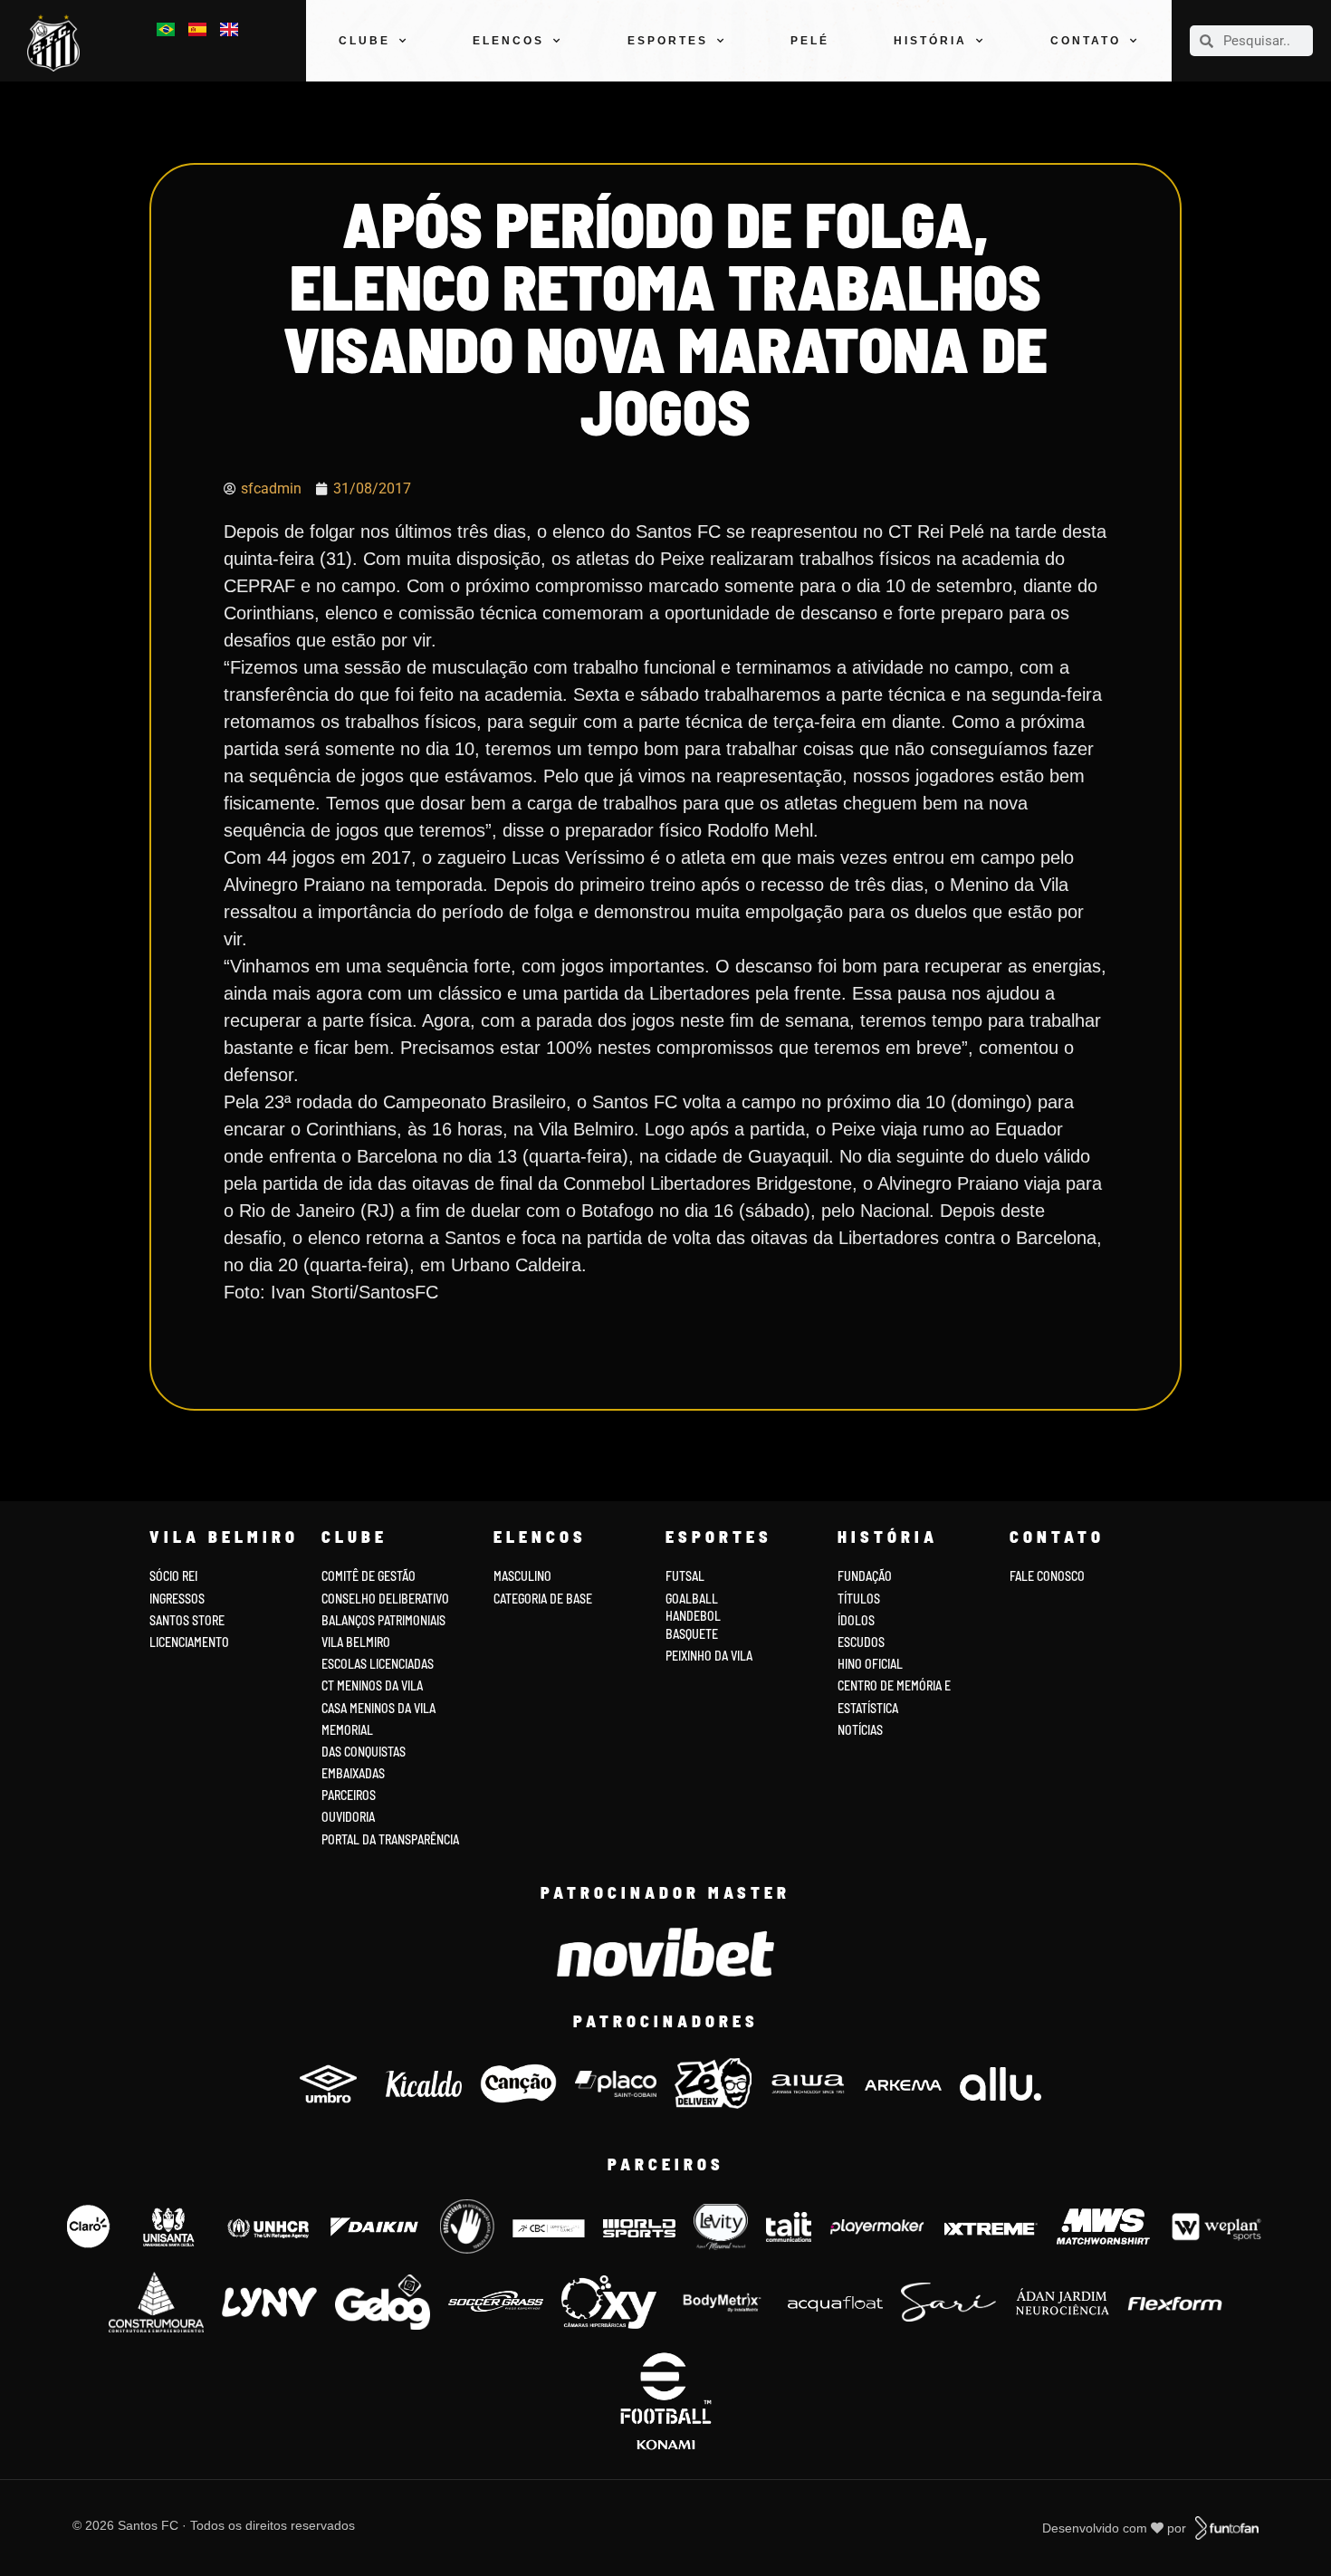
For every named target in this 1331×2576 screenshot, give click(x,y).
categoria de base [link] (544, 1599)
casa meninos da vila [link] (378, 1708)
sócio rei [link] (173, 1576)
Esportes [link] (668, 41)
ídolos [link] (856, 1620)
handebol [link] (693, 1616)
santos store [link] (187, 1620)
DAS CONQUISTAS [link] (364, 1752)
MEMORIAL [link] (347, 1730)
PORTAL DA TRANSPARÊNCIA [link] (390, 1839)
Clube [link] (364, 41)
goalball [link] (692, 1599)
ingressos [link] (177, 1599)
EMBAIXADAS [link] (353, 1773)
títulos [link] (859, 1599)
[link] (58, 43)
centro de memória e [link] (894, 1685)
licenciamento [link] (189, 1642)
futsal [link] (685, 1576)
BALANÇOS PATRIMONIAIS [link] (383, 1620)
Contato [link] (1086, 41)
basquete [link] (692, 1634)
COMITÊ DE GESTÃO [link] (369, 1576)
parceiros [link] (349, 1795)
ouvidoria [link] (348, 1817)
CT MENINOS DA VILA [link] (372, 1685)
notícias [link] (860, 1730)
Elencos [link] (508, 41)
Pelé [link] (810, 41)
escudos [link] (861, 1642)
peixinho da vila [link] (709, 1656)
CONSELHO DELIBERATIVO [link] (385, 1599)
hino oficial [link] (870, 1664)
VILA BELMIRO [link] (356, 1642)
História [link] (930, 41)
